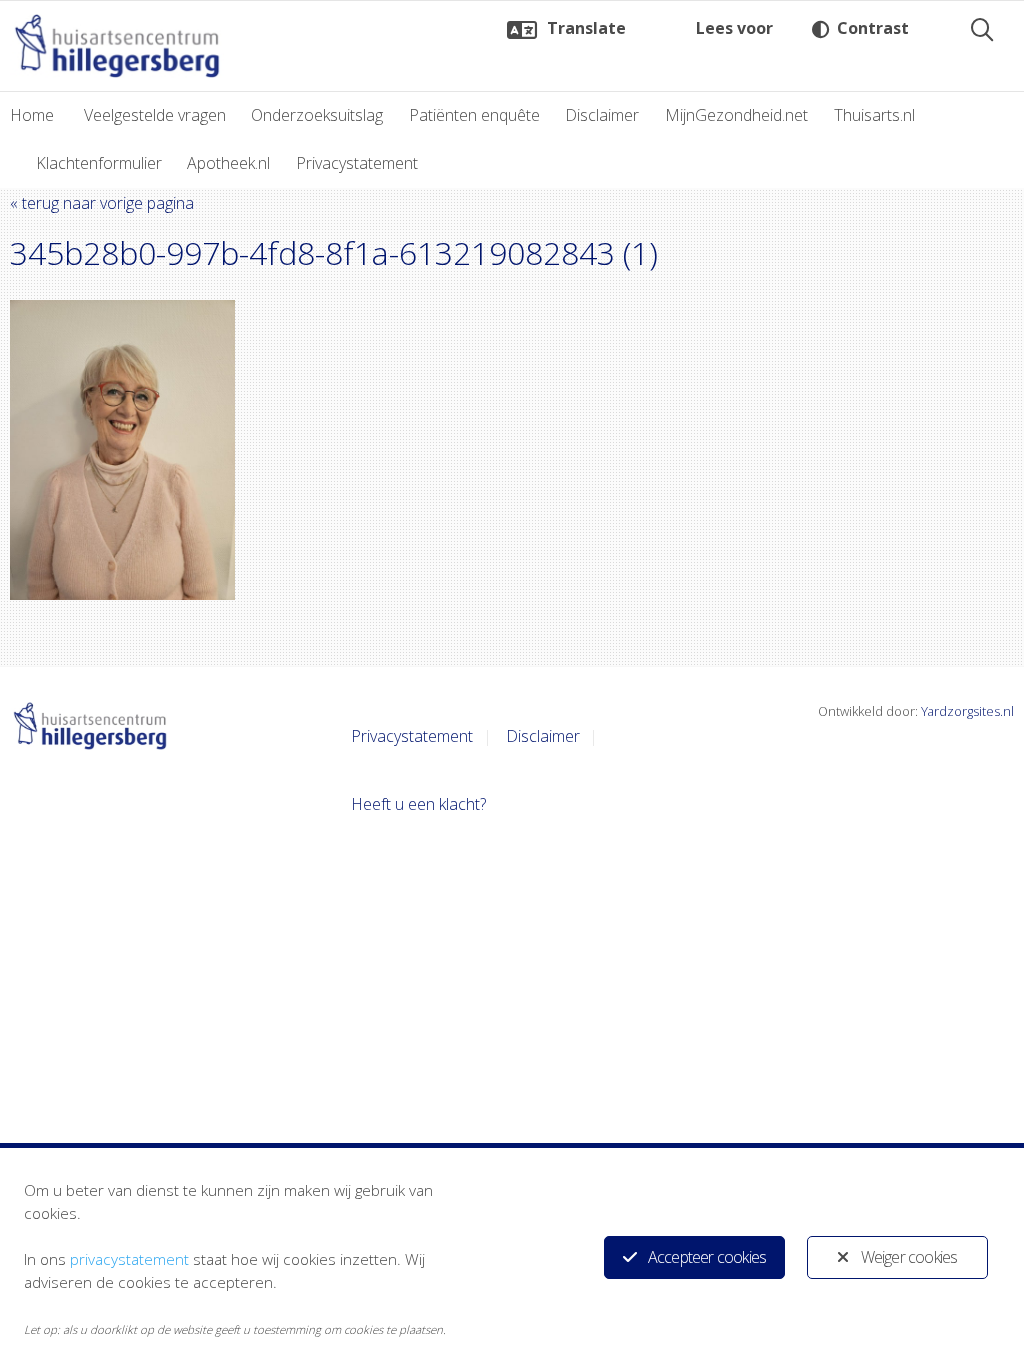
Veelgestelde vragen (155, 115)
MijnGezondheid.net (736, 115)
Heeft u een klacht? (418, 804)
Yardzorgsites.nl (967, 711)
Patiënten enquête (474, 115)
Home (32, 115)
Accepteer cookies (707, 1257)
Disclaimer (602, 115)
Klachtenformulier (99, 163)
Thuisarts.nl (874, 115)
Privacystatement (357, 163)
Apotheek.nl (228, 163)
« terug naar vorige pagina (102, 203)
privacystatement (129, 1259)
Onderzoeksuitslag (317, 115)
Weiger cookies (909, 1257)
